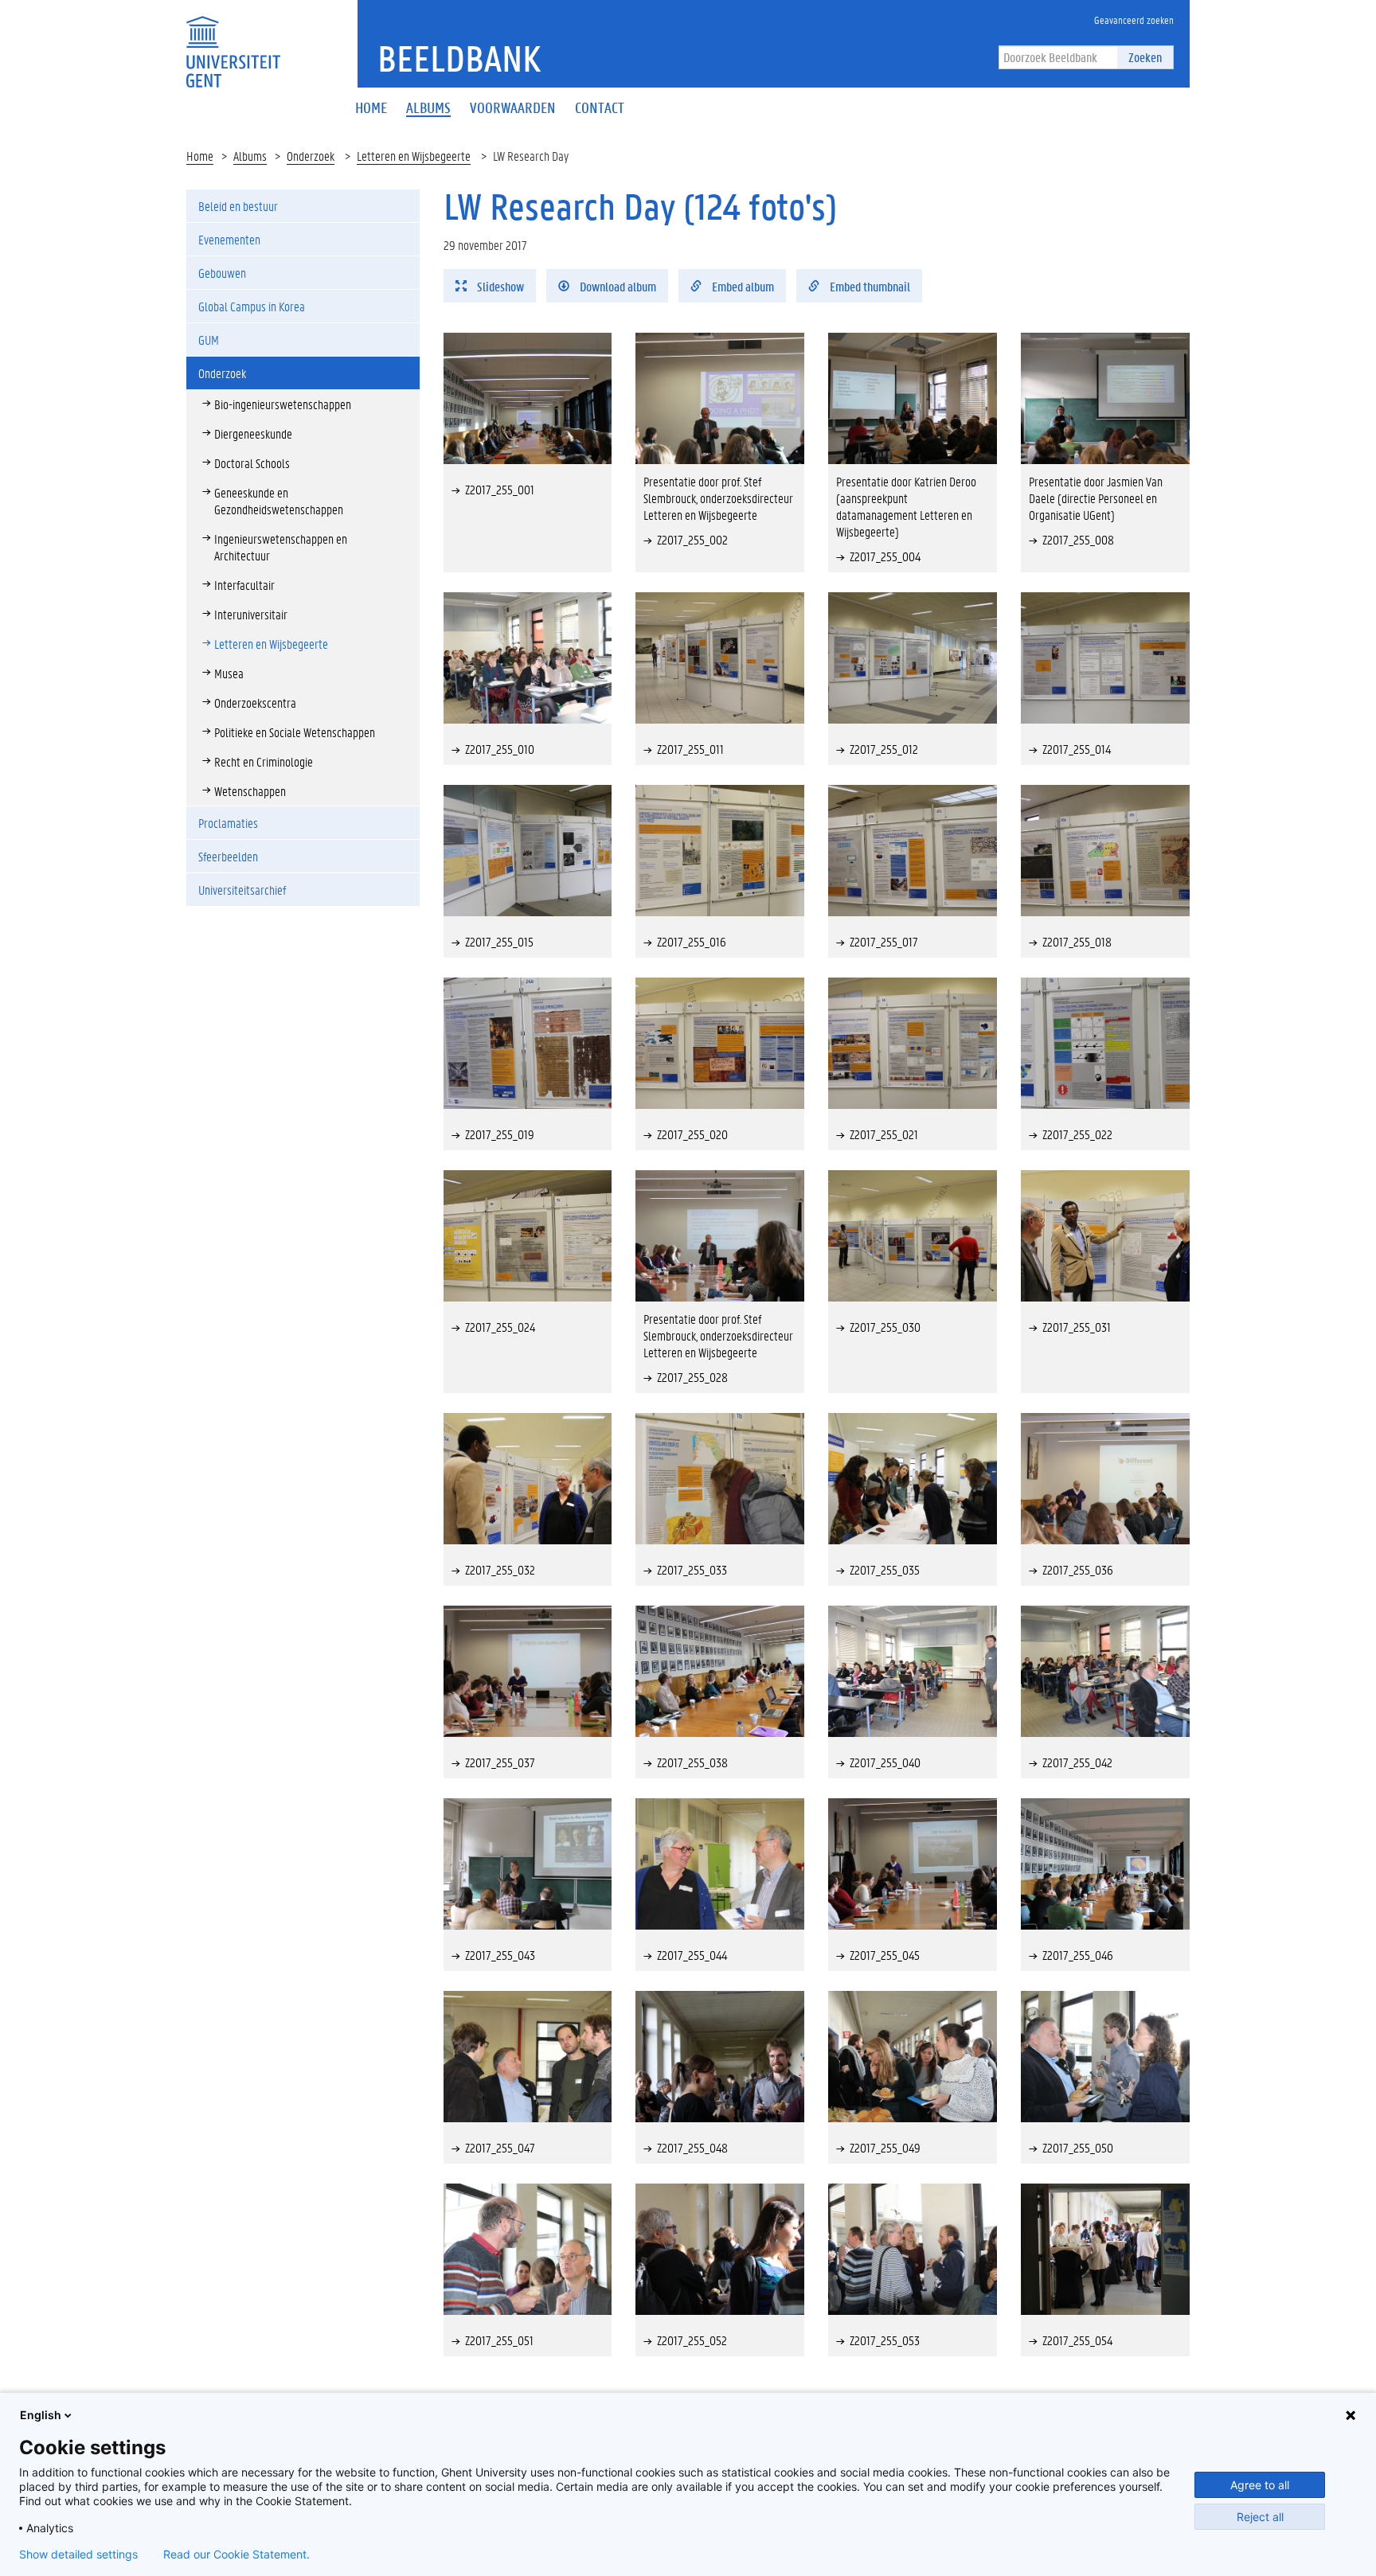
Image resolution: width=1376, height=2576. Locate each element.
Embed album (742, 286)
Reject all (1260, 2517)
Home (200, 156)
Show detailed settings (78, 2555)
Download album (617, 286)
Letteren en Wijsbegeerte (414, 156)
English (41, 2415)
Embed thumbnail (869, 286)
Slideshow (499, 286)
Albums (250, 156)
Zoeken (1145, 57)
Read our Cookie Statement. (236, 2555)
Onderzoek (311, 156)
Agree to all (1260, 2485)
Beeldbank (459, 58)
